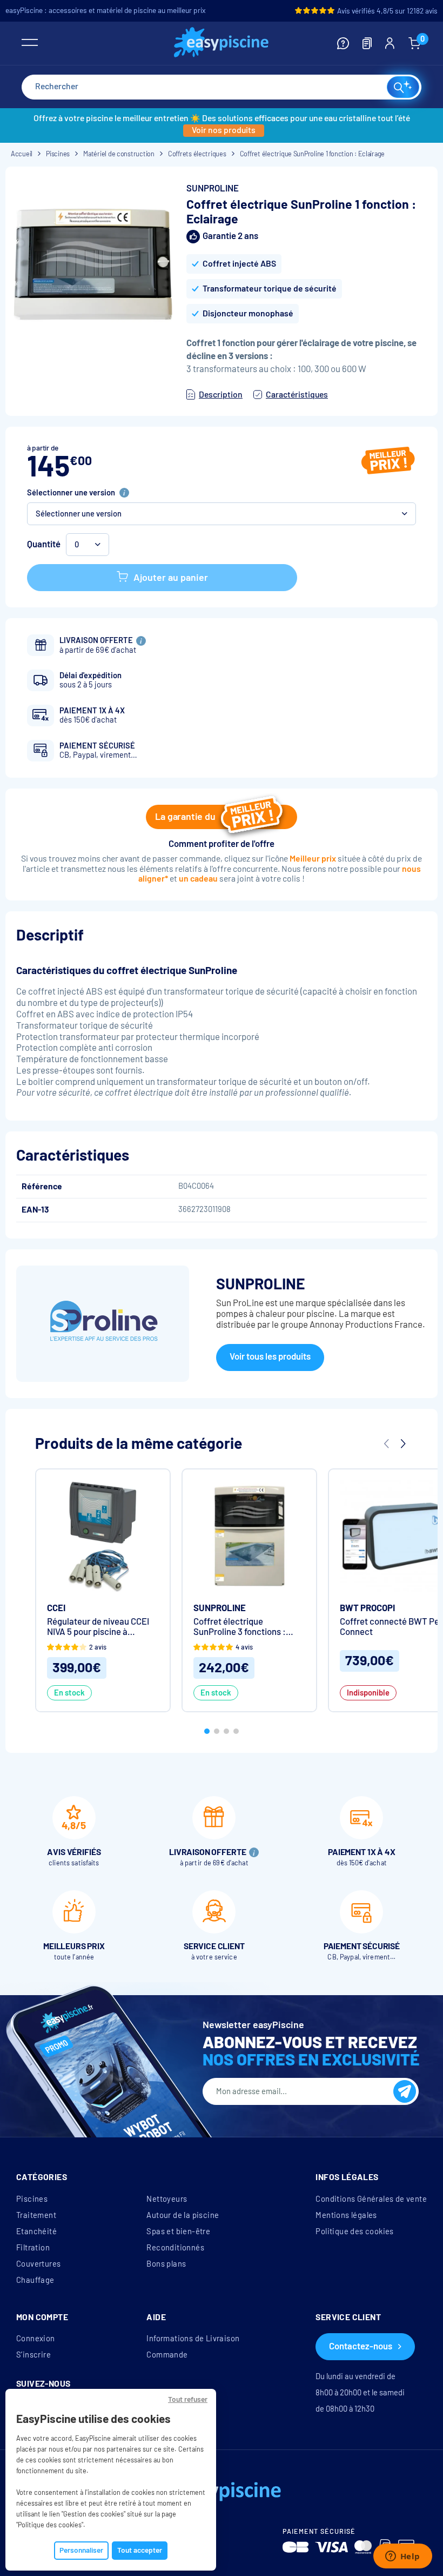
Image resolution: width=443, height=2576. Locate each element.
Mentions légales (346, 2215)
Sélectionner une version (71, 493)
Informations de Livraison (193, 2339)
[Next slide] (402, 1444)
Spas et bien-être (178, 2231)
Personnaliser (81, 2550)
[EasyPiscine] (221, 44)
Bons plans (166, 2264)
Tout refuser (188, 2399)
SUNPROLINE (213, 188)
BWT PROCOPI (367, 1608)
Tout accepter (140, 2550)
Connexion (36, 2339)
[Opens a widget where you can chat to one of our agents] (402, 2557)
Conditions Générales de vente (371, 2199)
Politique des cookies (354, 2231)
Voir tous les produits (270, 1357)
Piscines (32, 2199)
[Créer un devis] (367, 43)
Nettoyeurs (167, 2199)
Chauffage (35, 2280)
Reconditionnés (175, 2248)
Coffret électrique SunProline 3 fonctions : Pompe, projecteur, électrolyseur (240, 1627)
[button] (222, 514)
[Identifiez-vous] (390, 43)
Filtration (33, 2248)
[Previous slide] (386, 1444)
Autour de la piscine (183, 2215)
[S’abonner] (405, 2091)
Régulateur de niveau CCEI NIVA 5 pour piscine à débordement (98, 1627)
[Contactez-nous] (343, 43)
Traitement (36, 2215)
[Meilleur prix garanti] (388, 462)
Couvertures (38, 2264)
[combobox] (222, 87)
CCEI (56, 1608)
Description (221, 395)
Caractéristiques (297, 395)
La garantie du (185, 817)
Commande (167, 2355)
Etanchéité (36, 2231)
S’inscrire (33, 2355)
